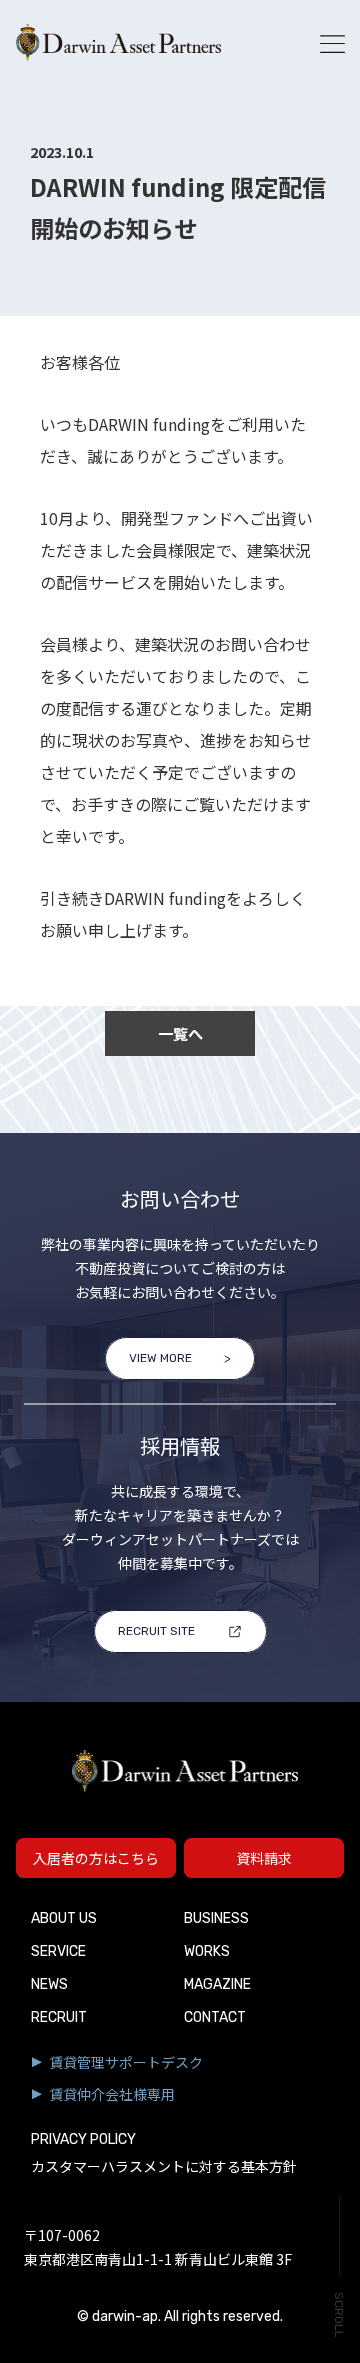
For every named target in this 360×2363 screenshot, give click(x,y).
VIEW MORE (160, 1358)
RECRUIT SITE (156, 1631)
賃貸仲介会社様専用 (112, 2094)
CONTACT (215, 2017)
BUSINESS (216, 1918)
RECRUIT (59, 2017)
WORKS (207, 1951)
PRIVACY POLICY (83, 2139)
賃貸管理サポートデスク (126, 2062)
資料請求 (264, 1858)
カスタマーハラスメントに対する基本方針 (164, 2167)
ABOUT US (64, 1918)
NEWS (49, 1984)
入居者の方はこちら (96, 1858)
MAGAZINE (217, 1984)
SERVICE (58, 1951)
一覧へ (180, 1033)
